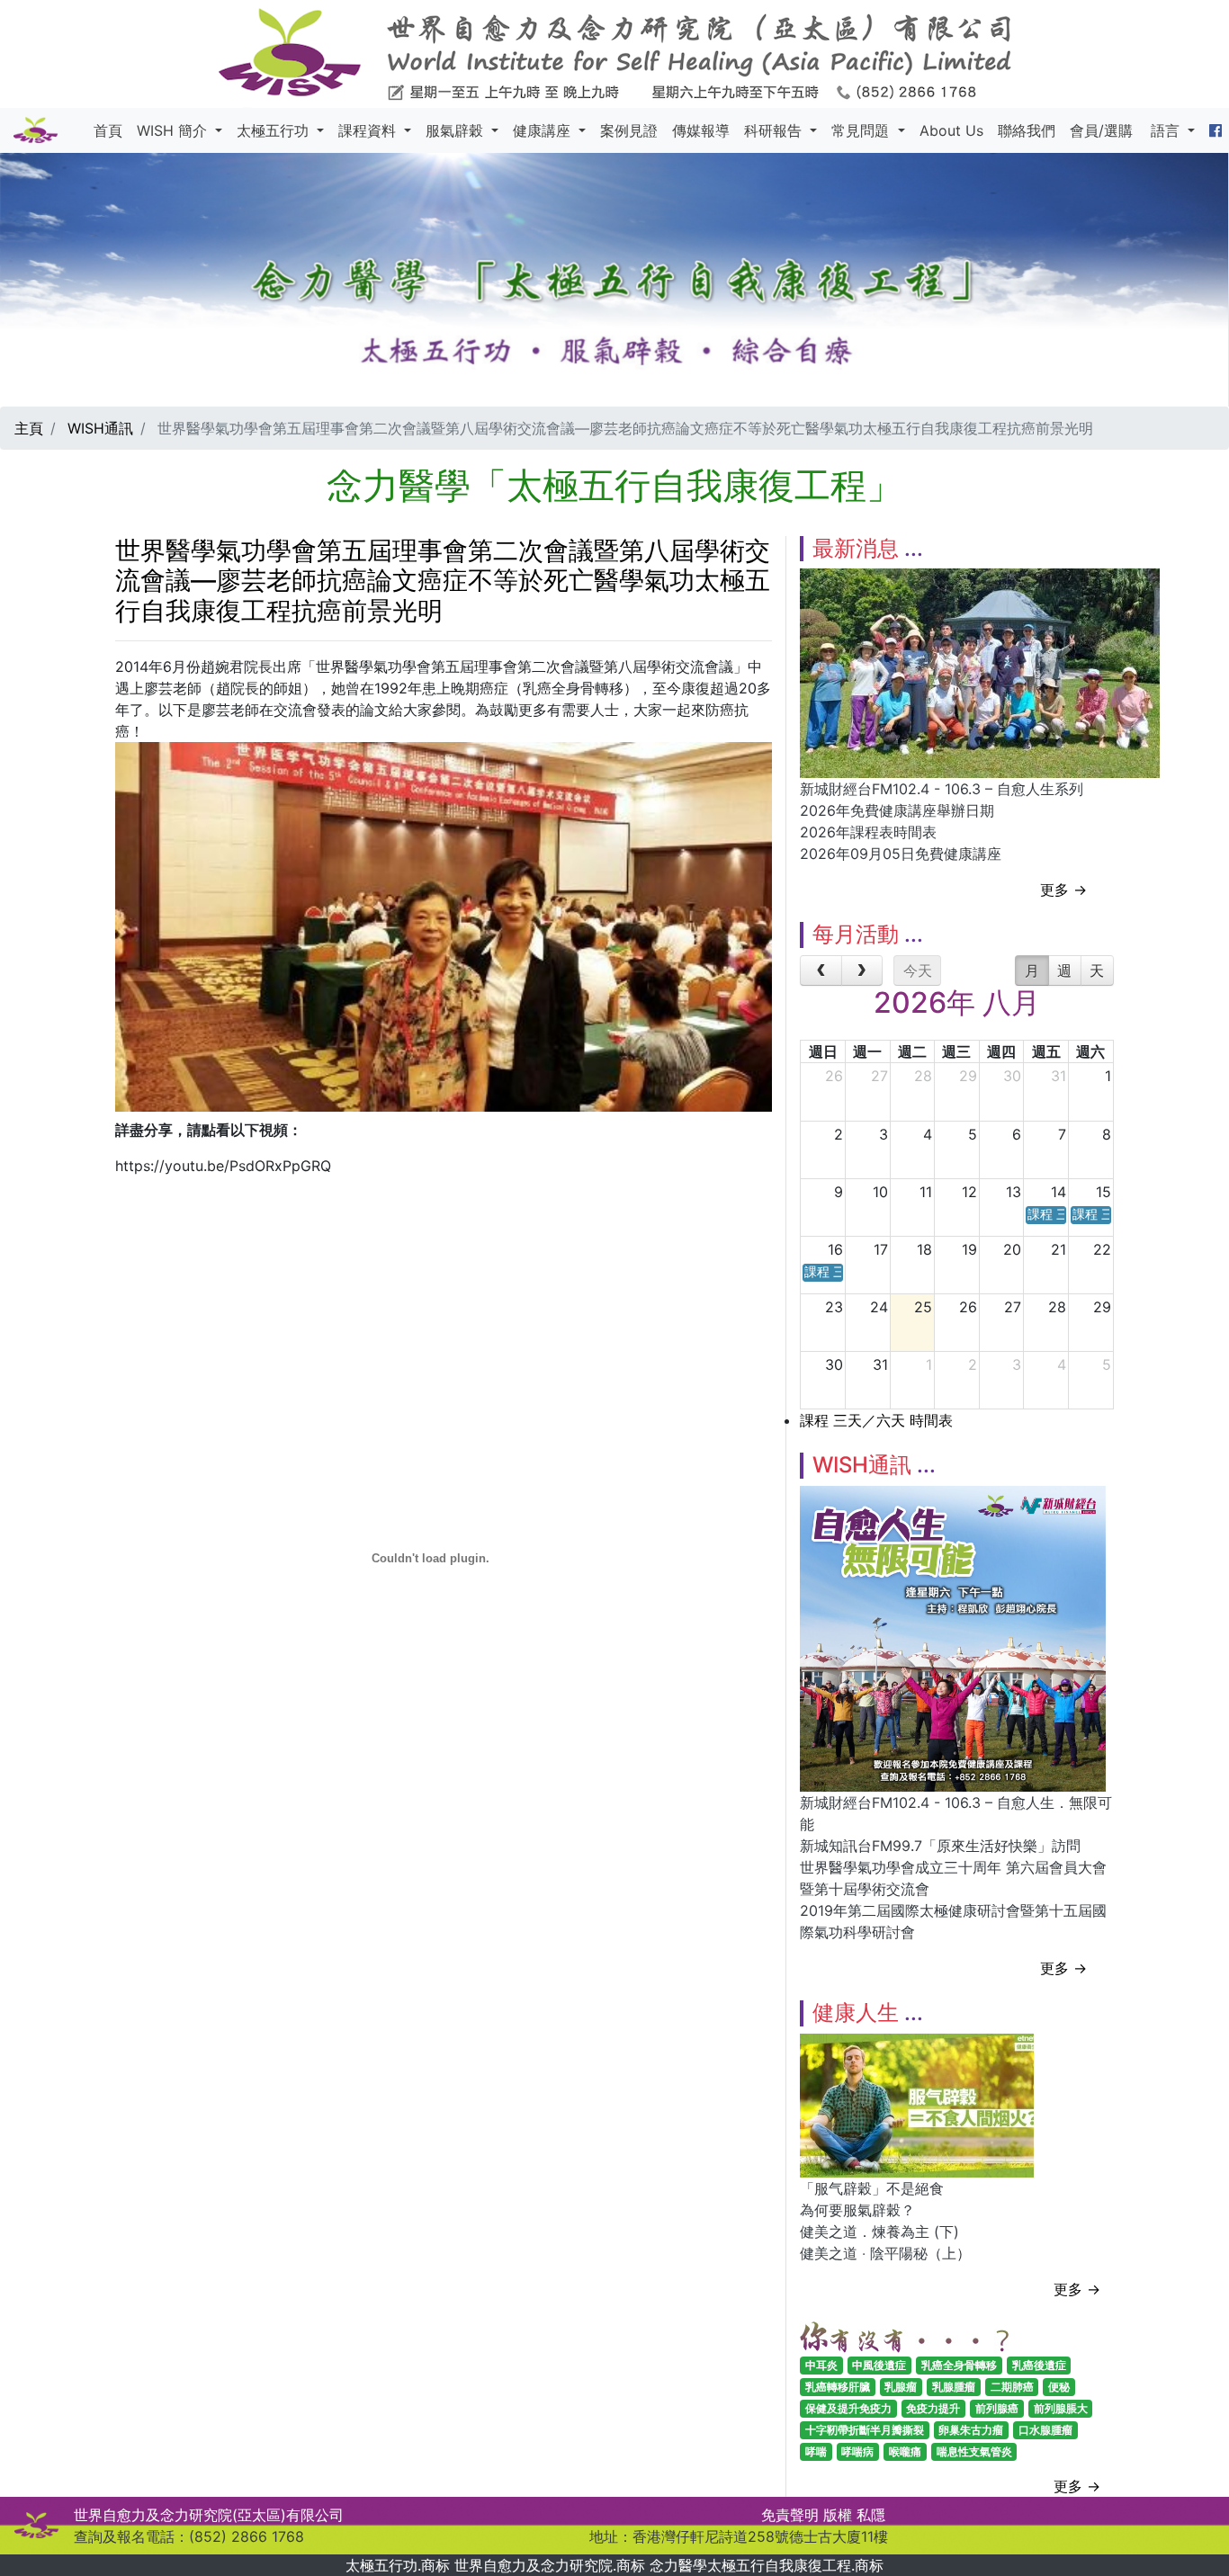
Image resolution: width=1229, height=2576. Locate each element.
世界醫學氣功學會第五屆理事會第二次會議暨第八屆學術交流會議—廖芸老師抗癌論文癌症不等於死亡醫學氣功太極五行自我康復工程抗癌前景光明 (443, 581)
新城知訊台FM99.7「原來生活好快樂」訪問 (940, 1846)
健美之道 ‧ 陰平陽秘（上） (885, 2253)
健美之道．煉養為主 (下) (879, 2232)
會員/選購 (1101, 130)
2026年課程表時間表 (868, 832)
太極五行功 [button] (275, 130)
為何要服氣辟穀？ (857, 2210)
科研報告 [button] (775, 130)
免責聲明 (790, 2515)
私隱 (871, 2515)
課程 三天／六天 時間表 (876, 1420)
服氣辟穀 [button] (457, 130)
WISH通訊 (100, 428)
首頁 (108, 130)
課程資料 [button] (369, 130)
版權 (838, 2515)
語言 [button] (1167, 130)
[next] (862, 970)
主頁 (29, 428)
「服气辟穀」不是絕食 (872, 2188)
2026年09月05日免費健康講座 (901, 854)
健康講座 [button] (544, 130)
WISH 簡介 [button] (174, 130)
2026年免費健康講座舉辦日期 (897, 810)
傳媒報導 (701, 130)
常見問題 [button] (862, 130)
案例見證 (629, 130)
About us (951, 130)
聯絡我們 (1027, 130)
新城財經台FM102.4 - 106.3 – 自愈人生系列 (942, 789)
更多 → (1063, 890)
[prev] (821, 970)
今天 (918, 970)
